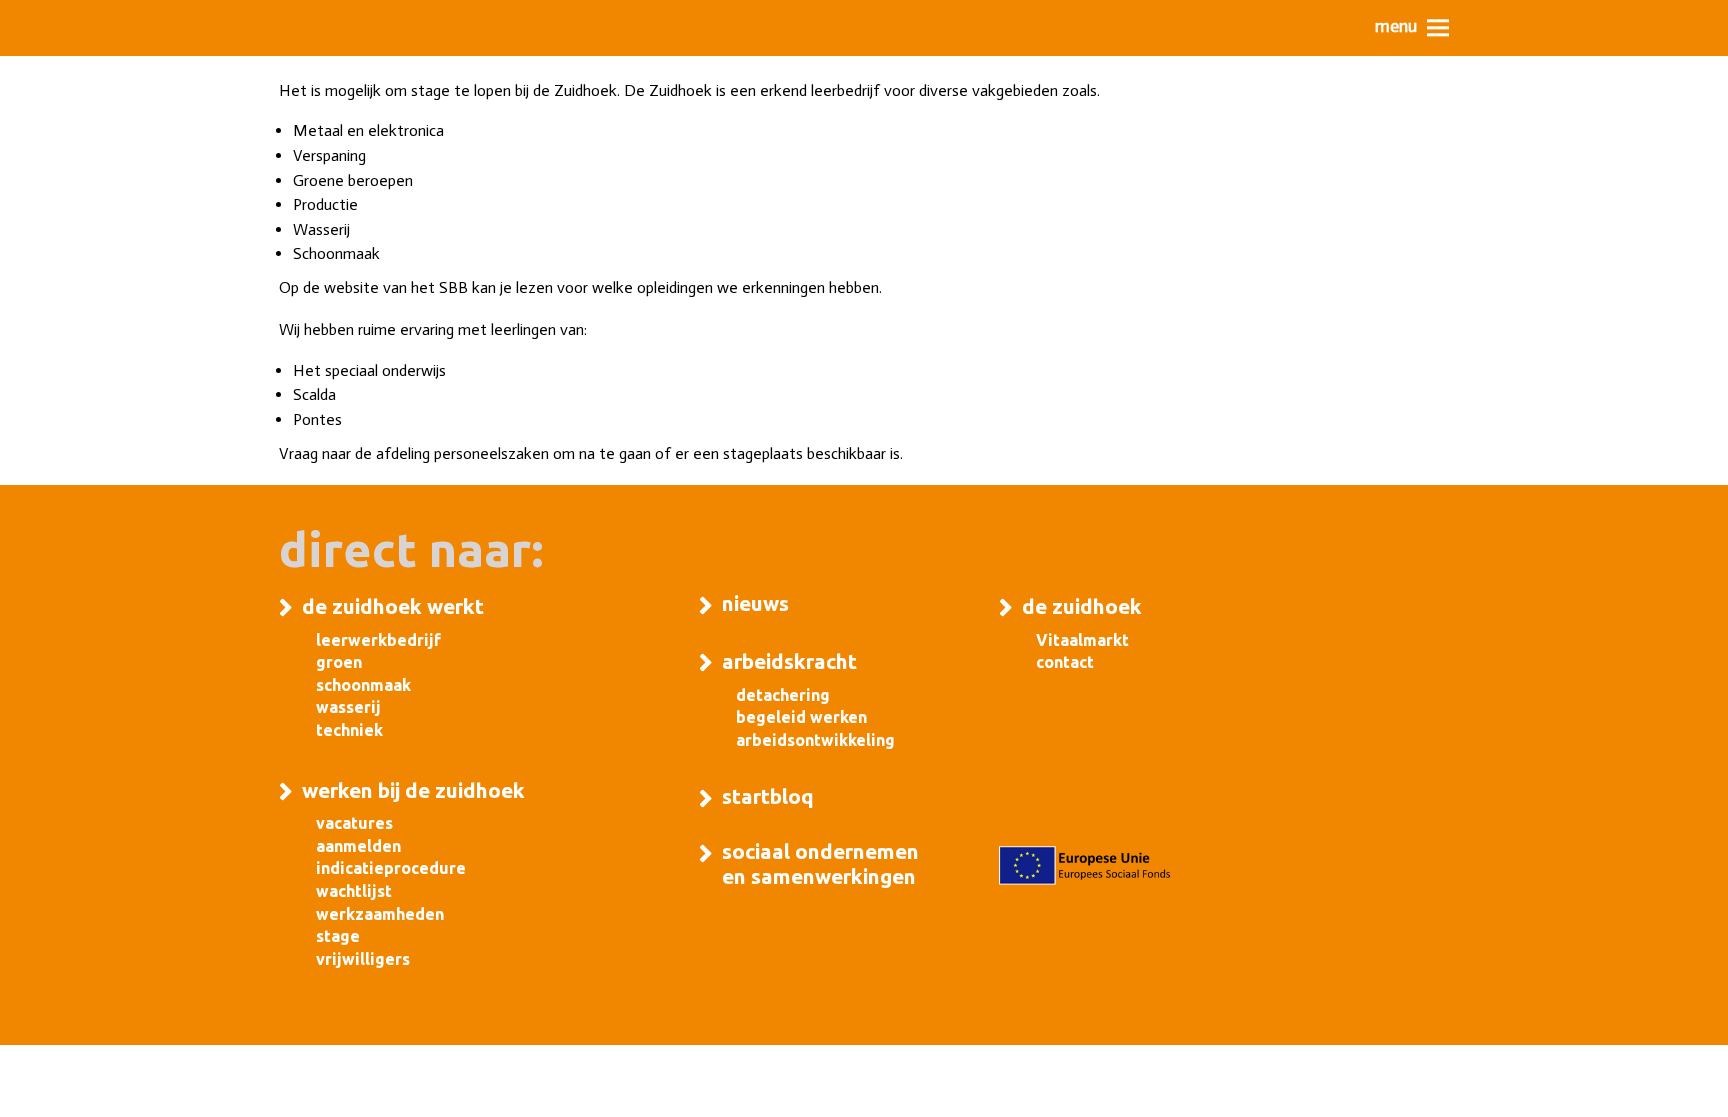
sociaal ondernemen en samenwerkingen (820, 863)
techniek (349, 730)
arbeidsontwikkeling (815, 740)
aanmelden (358, 846)
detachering (783, 695)
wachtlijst (354, 891)
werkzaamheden (380, 914)
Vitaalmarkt (1082, 640)
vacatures (354, 823)
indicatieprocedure (391, 868)
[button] (1412, 27)
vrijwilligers (363, 959)
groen (339, 662)
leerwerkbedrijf (378, 640)
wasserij (348, 707)
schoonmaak (363, 685)
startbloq (768, 796)
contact (1065, 662)
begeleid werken (801, 717)
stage (338, 936)
